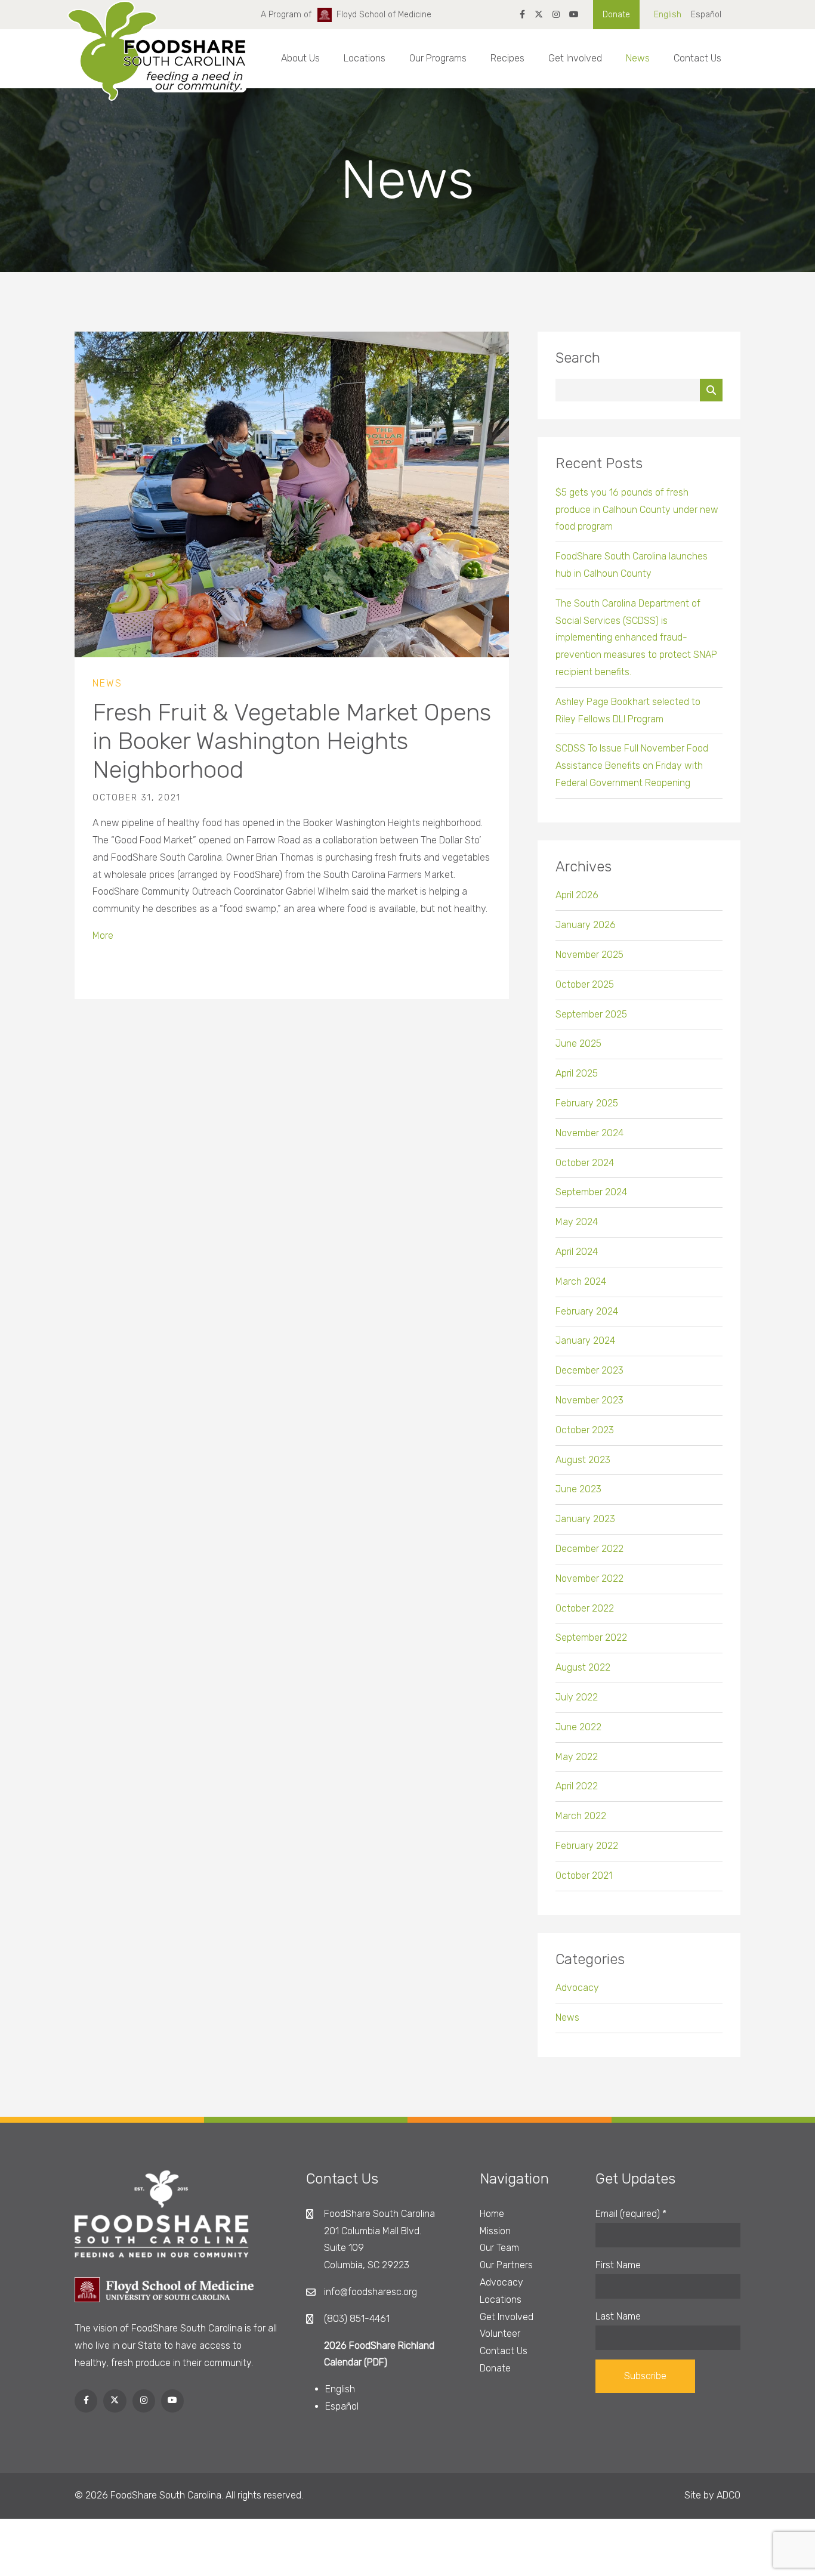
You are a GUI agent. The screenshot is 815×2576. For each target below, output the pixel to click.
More (103, 936)
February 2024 (587, 1311)
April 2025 (577, 1073)
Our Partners (506, 2265)
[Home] (157, 61)
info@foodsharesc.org (371, 2292)
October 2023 (585, 1430)
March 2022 (581, 1816)
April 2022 (577, 1786)
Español (706, 15)
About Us (300, 58)
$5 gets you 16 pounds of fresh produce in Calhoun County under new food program (637, 510)
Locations (365, 58)
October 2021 (584, 1875)
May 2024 (577, 1222)
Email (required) (631, 2214)
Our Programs (438, 58)
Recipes (507, 58)
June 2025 (578, 1043)
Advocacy (577, 1988)
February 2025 (587, 1103)
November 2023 (589, 1400)
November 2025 (589, 955)
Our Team (499, 2248)
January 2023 (585, 1519)
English (668, 15)
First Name (618, 2265)
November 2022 (589, 1578)
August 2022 (583, 1667)
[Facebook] (522, 15)
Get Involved (575, 58)
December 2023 (589, 1370)
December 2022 (589, 1549)
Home (492, 2214)
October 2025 (585, 984)
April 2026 (577, 895)
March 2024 (581, 1281)
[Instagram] (556, 15)
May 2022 (577, 1757)
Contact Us (697, 58)
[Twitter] (539, 15)
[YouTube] (574, 15)
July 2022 (577, 1697)
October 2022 (585, 1608)
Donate (616, 15)
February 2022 (587, 1846)
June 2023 (578, 1489)
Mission (495, 2231)
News (638, 58)
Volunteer (500, 2334)
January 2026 (586, 925)
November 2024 (589, 1133)
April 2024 (577, 1252)
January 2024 (585, 1340)
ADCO (728, 2495)
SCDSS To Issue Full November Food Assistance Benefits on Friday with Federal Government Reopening (632, 766)
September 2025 (591, 1014)
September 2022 (591, 1638)
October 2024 (585, 1163)
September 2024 (591, 1192)
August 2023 (583, 1460)
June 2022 (578, 1727)
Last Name (618, 2316)
